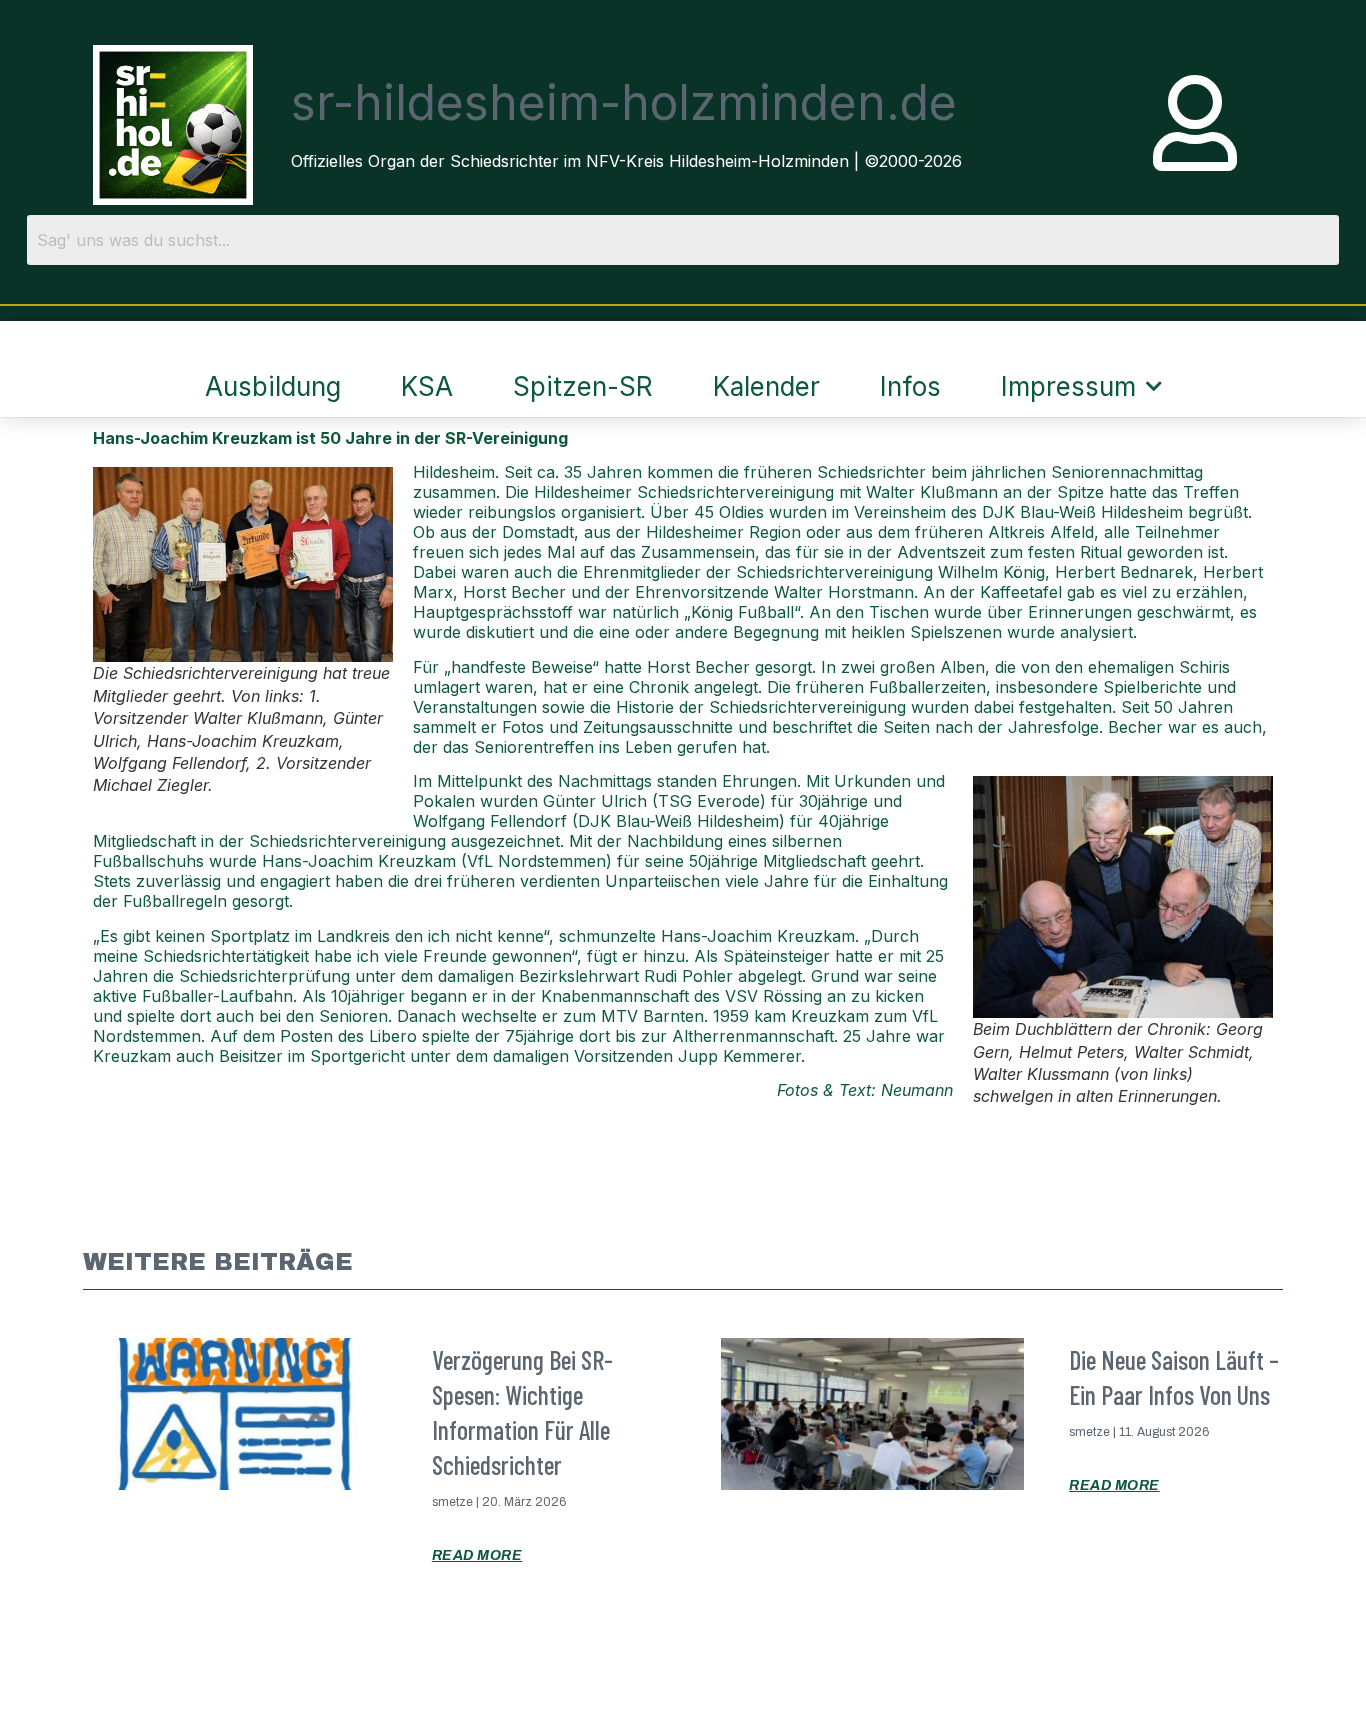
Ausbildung (273, 386)
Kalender (766, 386)
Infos (910, 386)
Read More (477, 1555)
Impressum (1068, 386)
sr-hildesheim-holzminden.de (624, 102)
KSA (427, 386)
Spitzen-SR (583, 386)
